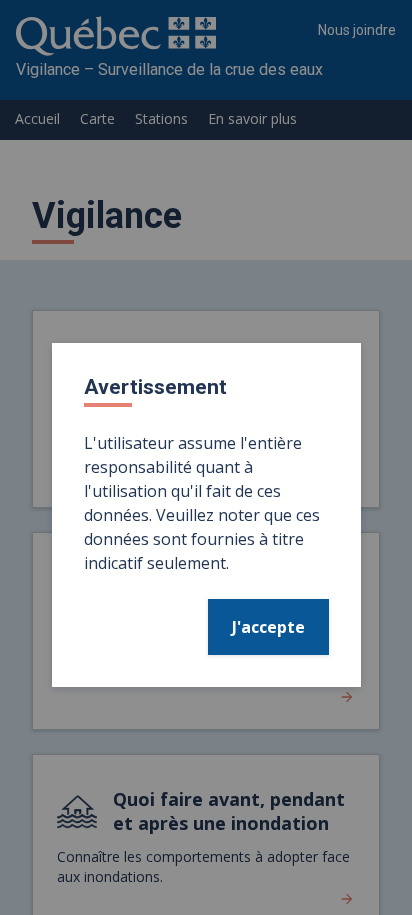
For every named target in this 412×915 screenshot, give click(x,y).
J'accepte (268, 627)
